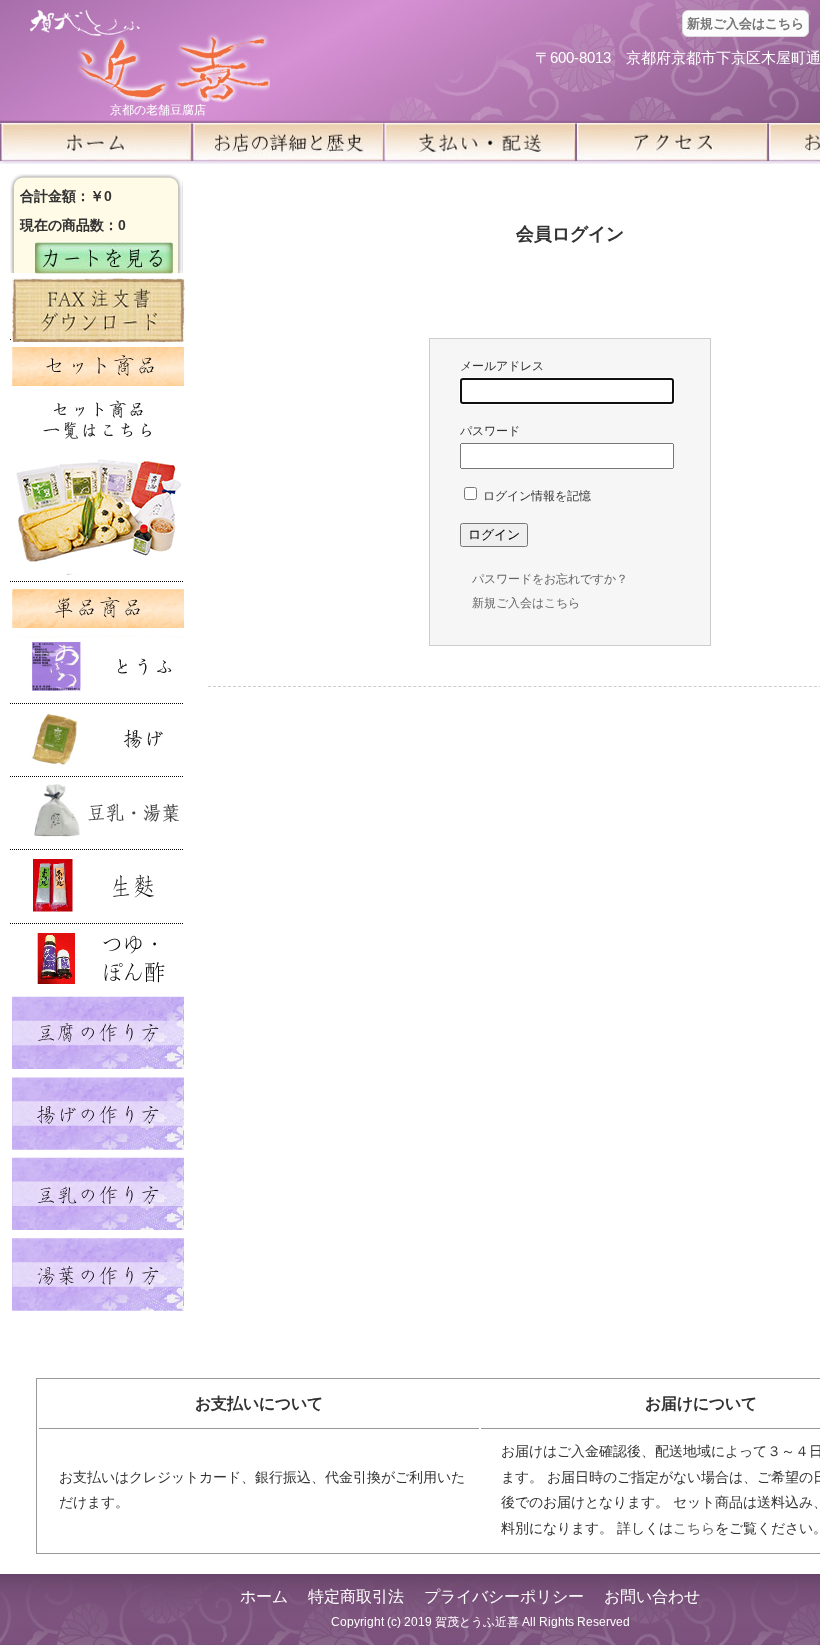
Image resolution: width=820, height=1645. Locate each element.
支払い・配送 (480, 142)
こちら (694, 1528)
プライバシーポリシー (504, 1596)
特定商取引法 (356, 1596)
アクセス (672, 142)
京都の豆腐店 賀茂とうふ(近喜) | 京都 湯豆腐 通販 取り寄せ (150, 56)
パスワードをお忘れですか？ (550, 579)
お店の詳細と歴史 (288, 142)
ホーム (96, 142)
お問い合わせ (652, 1596)
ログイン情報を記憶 (535, 496)
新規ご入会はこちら (745, 23)
